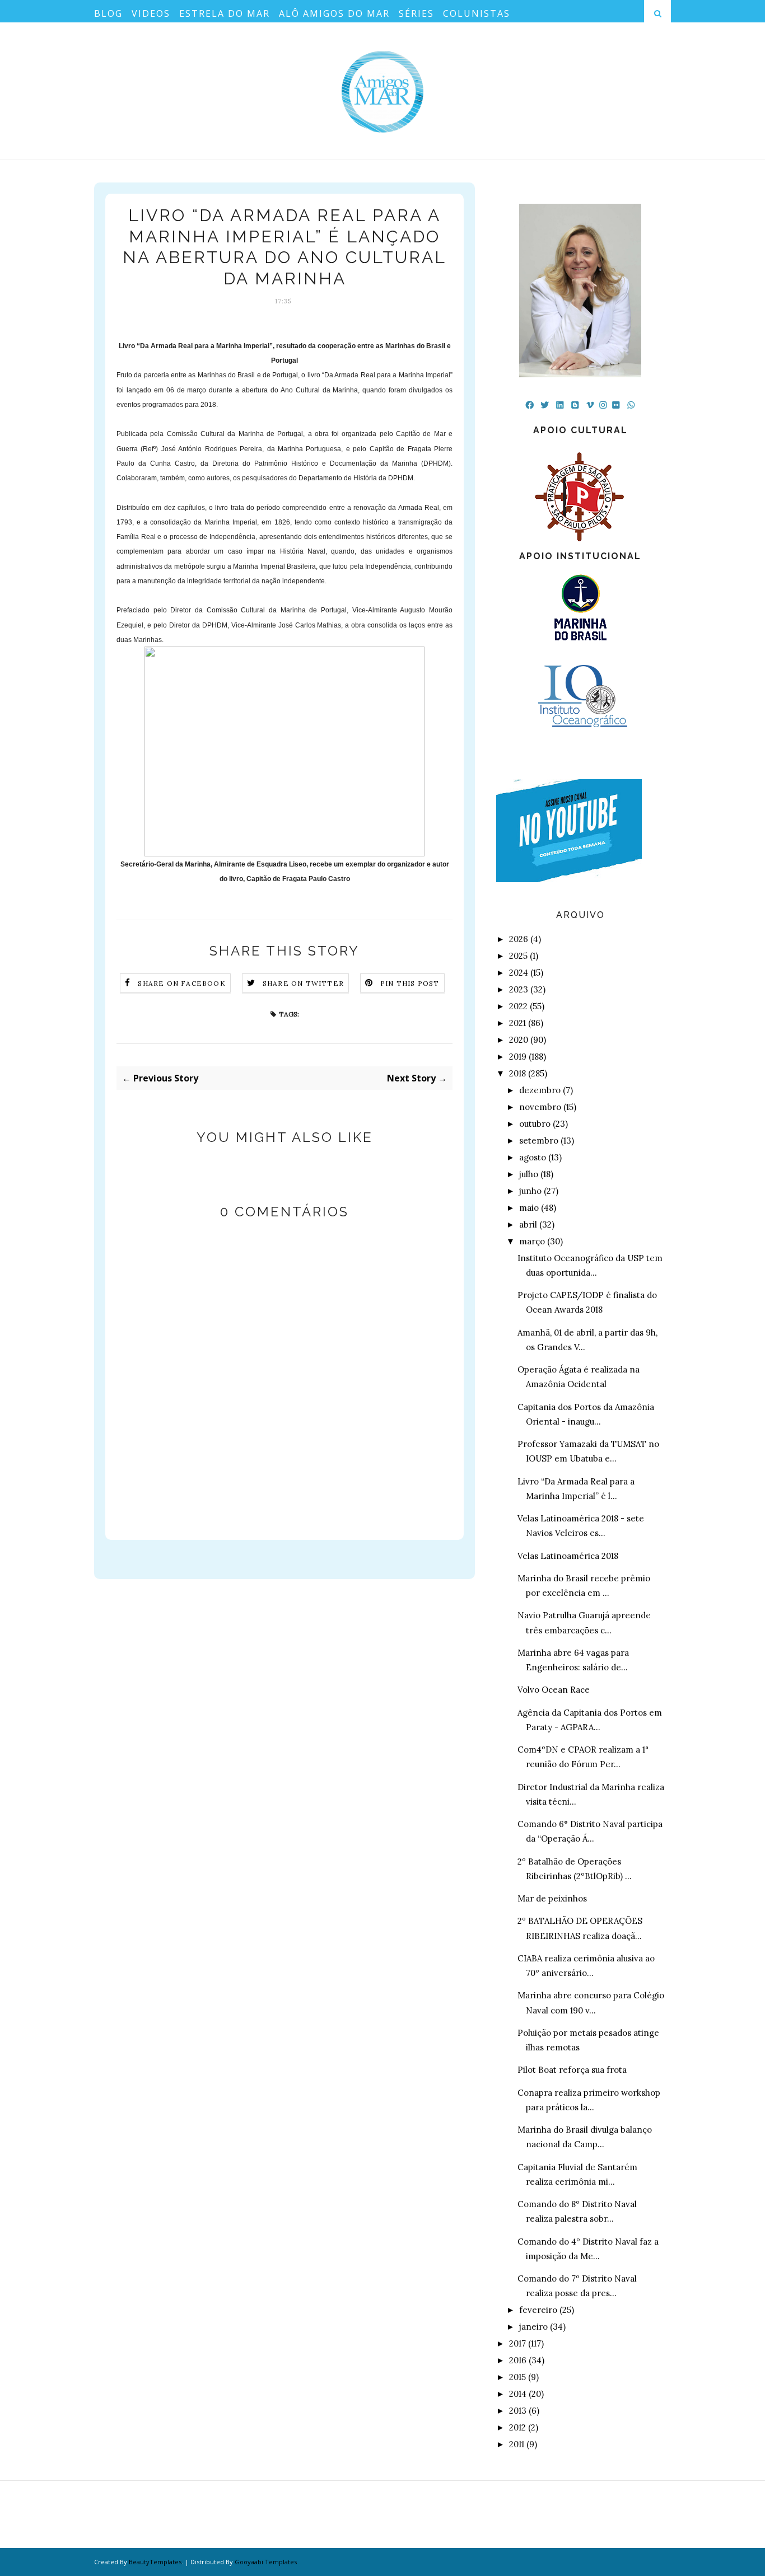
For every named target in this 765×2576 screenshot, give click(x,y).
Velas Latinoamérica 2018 (568, 1556)
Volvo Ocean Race (554, 1690)
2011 (517, 2444)
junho (530, 1191)
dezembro (540, 1090)
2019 (518, 1057)
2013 (518, 2411)
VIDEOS (151, 13)
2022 (518, 1006)
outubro (535, 1124)
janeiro (533, 2327)
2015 (517, 2377)
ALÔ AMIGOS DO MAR (334, 13)
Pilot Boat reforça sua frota (572, 2070)
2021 (517, 1023)
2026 (519, 939)
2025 (518, 956)
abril (528, 1224)
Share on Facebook (181, 983)
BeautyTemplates (155, 2562)
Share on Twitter (303, 983)
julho (529, 1174)
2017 (517, 2343)
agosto (533, 1157)
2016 (518, 2360)
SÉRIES (416, 13)
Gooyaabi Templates (266, 2562)
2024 (519, 973)
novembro (540, 1107)
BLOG (108, 13)
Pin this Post (410, 983)
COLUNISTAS (477, 13)
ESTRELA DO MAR (225, 13)
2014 (518, 2394)
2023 (519, 989)
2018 (517, 1073)
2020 (519, 1040)
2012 (517, 2427)
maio (529, 1208)
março (532, 1241)
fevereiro (538, 2310)
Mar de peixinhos (552, 1898)
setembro (539, 1141)
